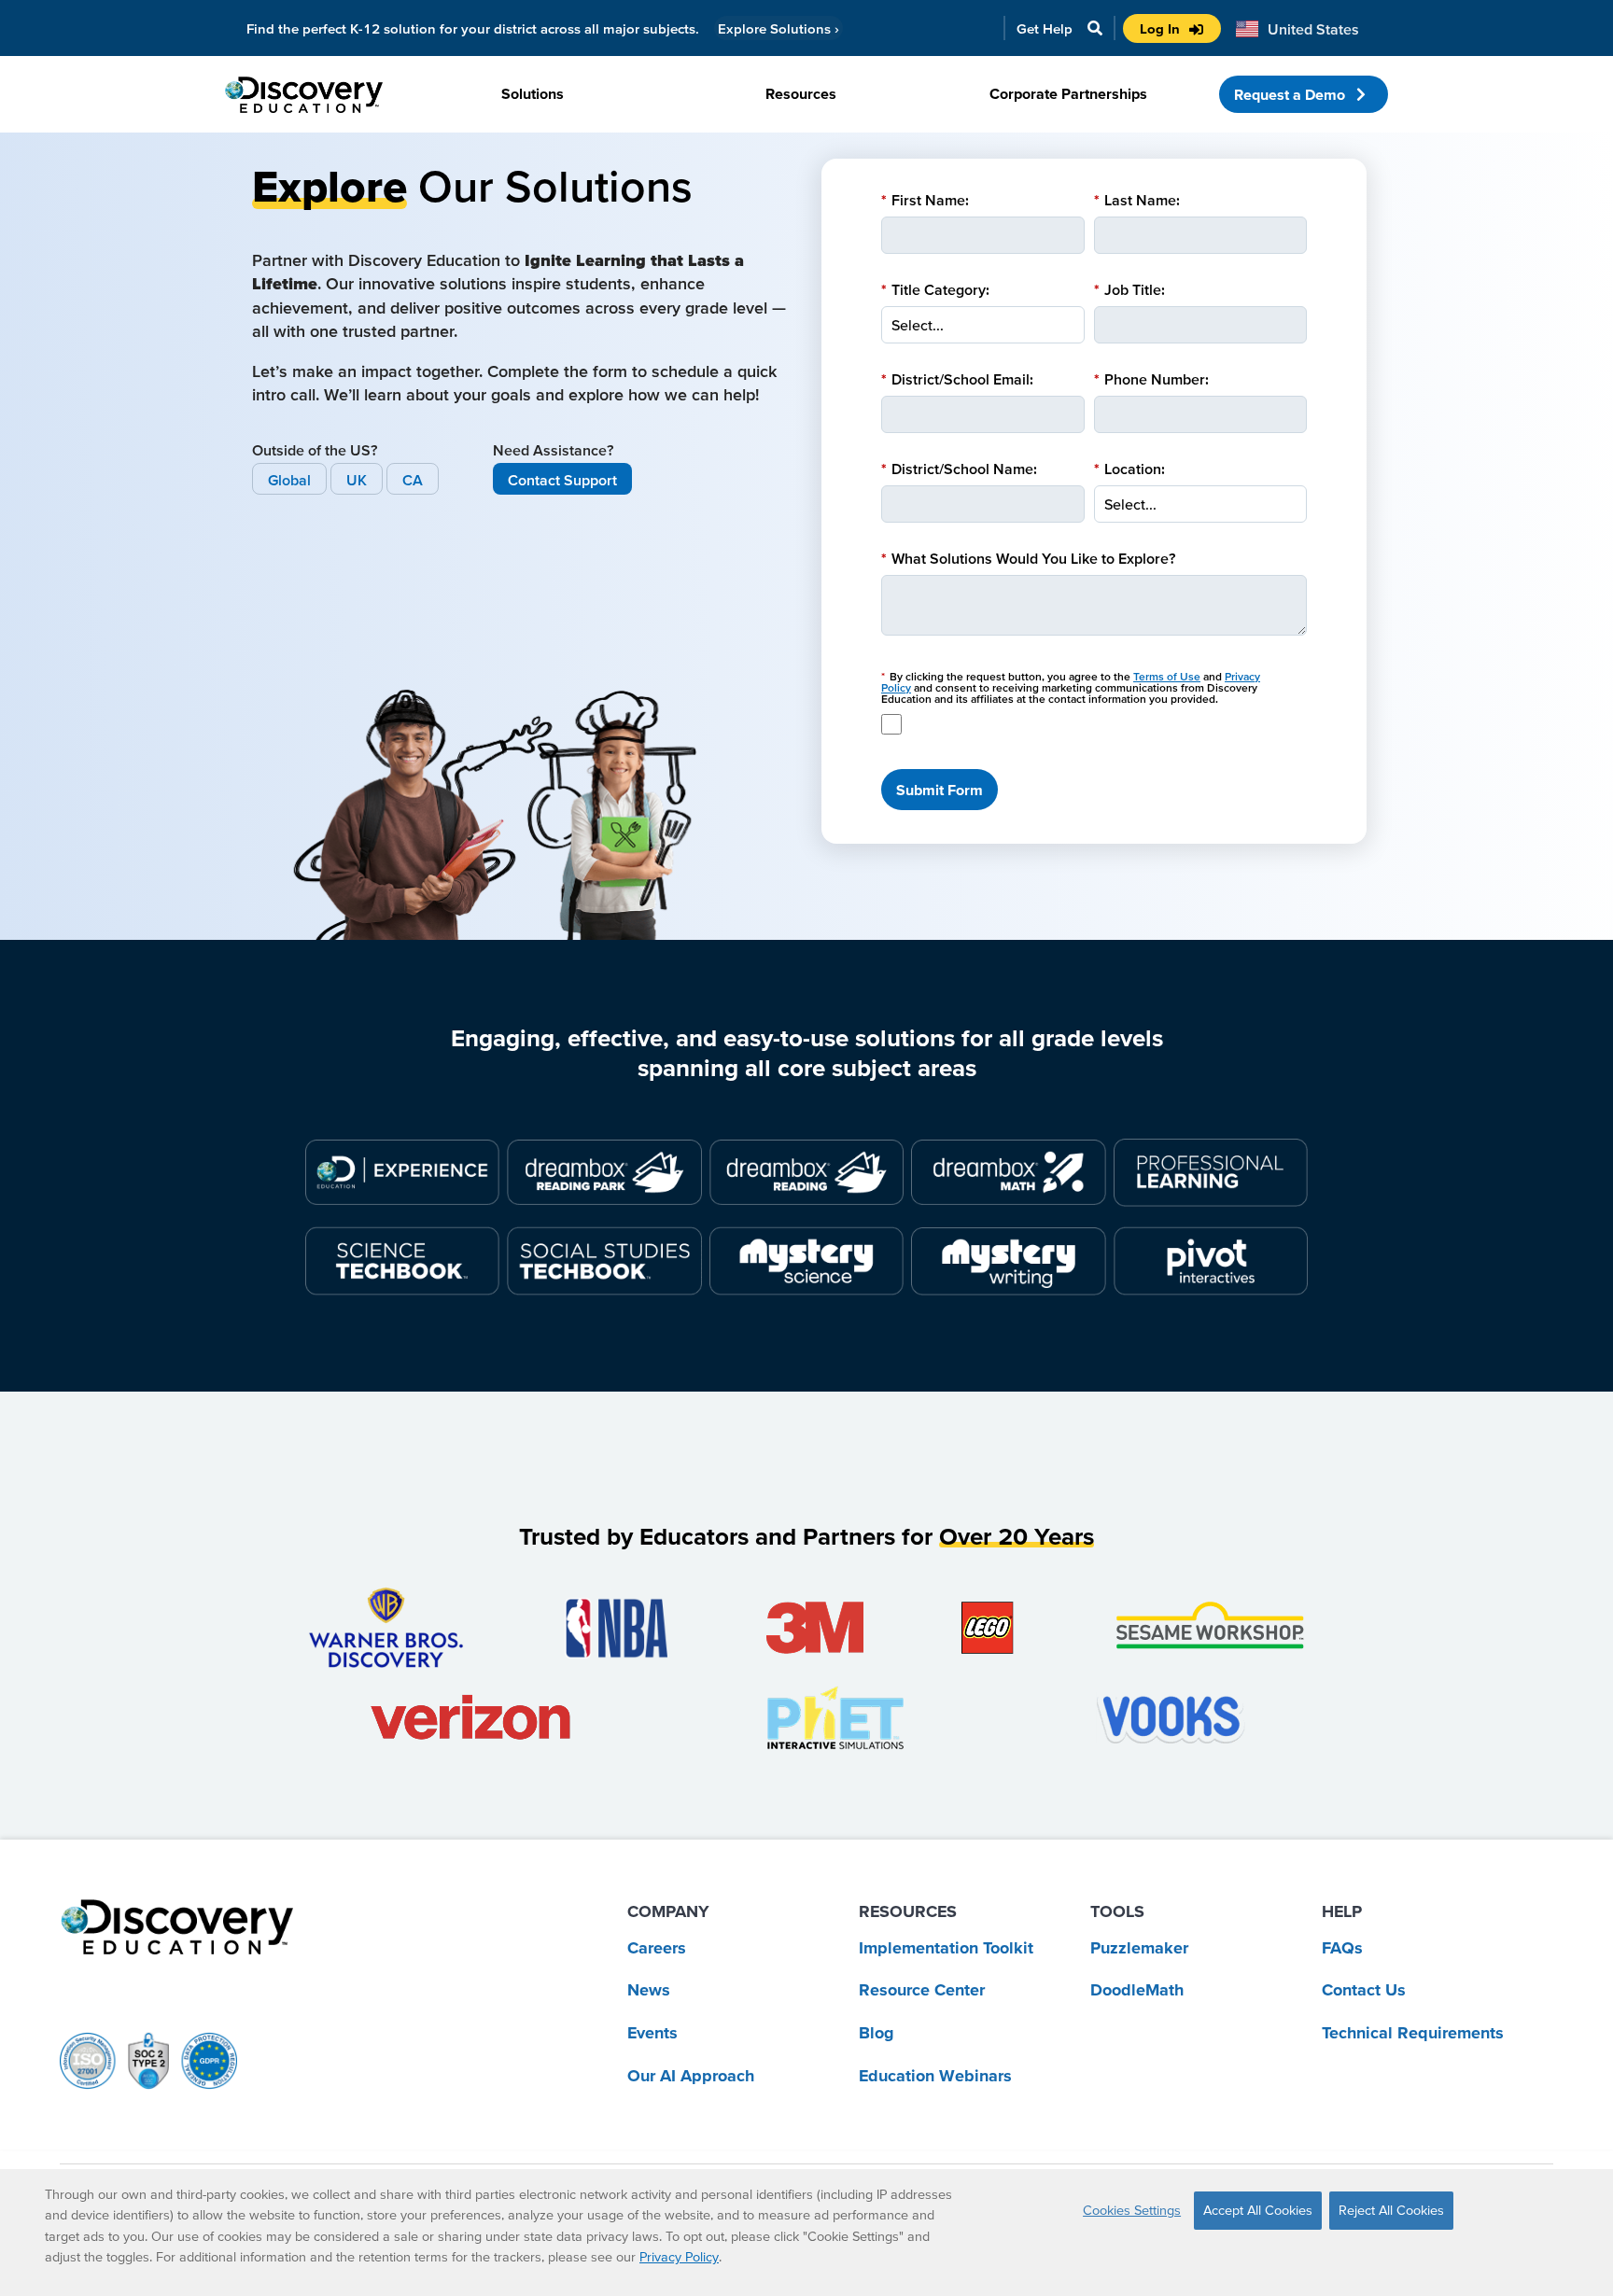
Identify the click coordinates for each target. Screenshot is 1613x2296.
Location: (1129, 469)
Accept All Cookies (1258, 2210)
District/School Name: (959, 469)
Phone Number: (1151, 379)
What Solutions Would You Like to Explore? (1028, 558)
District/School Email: (957, 379)
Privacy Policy (679, 2257)
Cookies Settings (1132, 2210)
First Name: (925, 200)
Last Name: (1137, 200)
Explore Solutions (778, 28)
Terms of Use (1167, 676)
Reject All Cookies (1391, 2210)
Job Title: (1129, 289)
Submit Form (940, 790)
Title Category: (935, 289)
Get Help (1045, 28)
